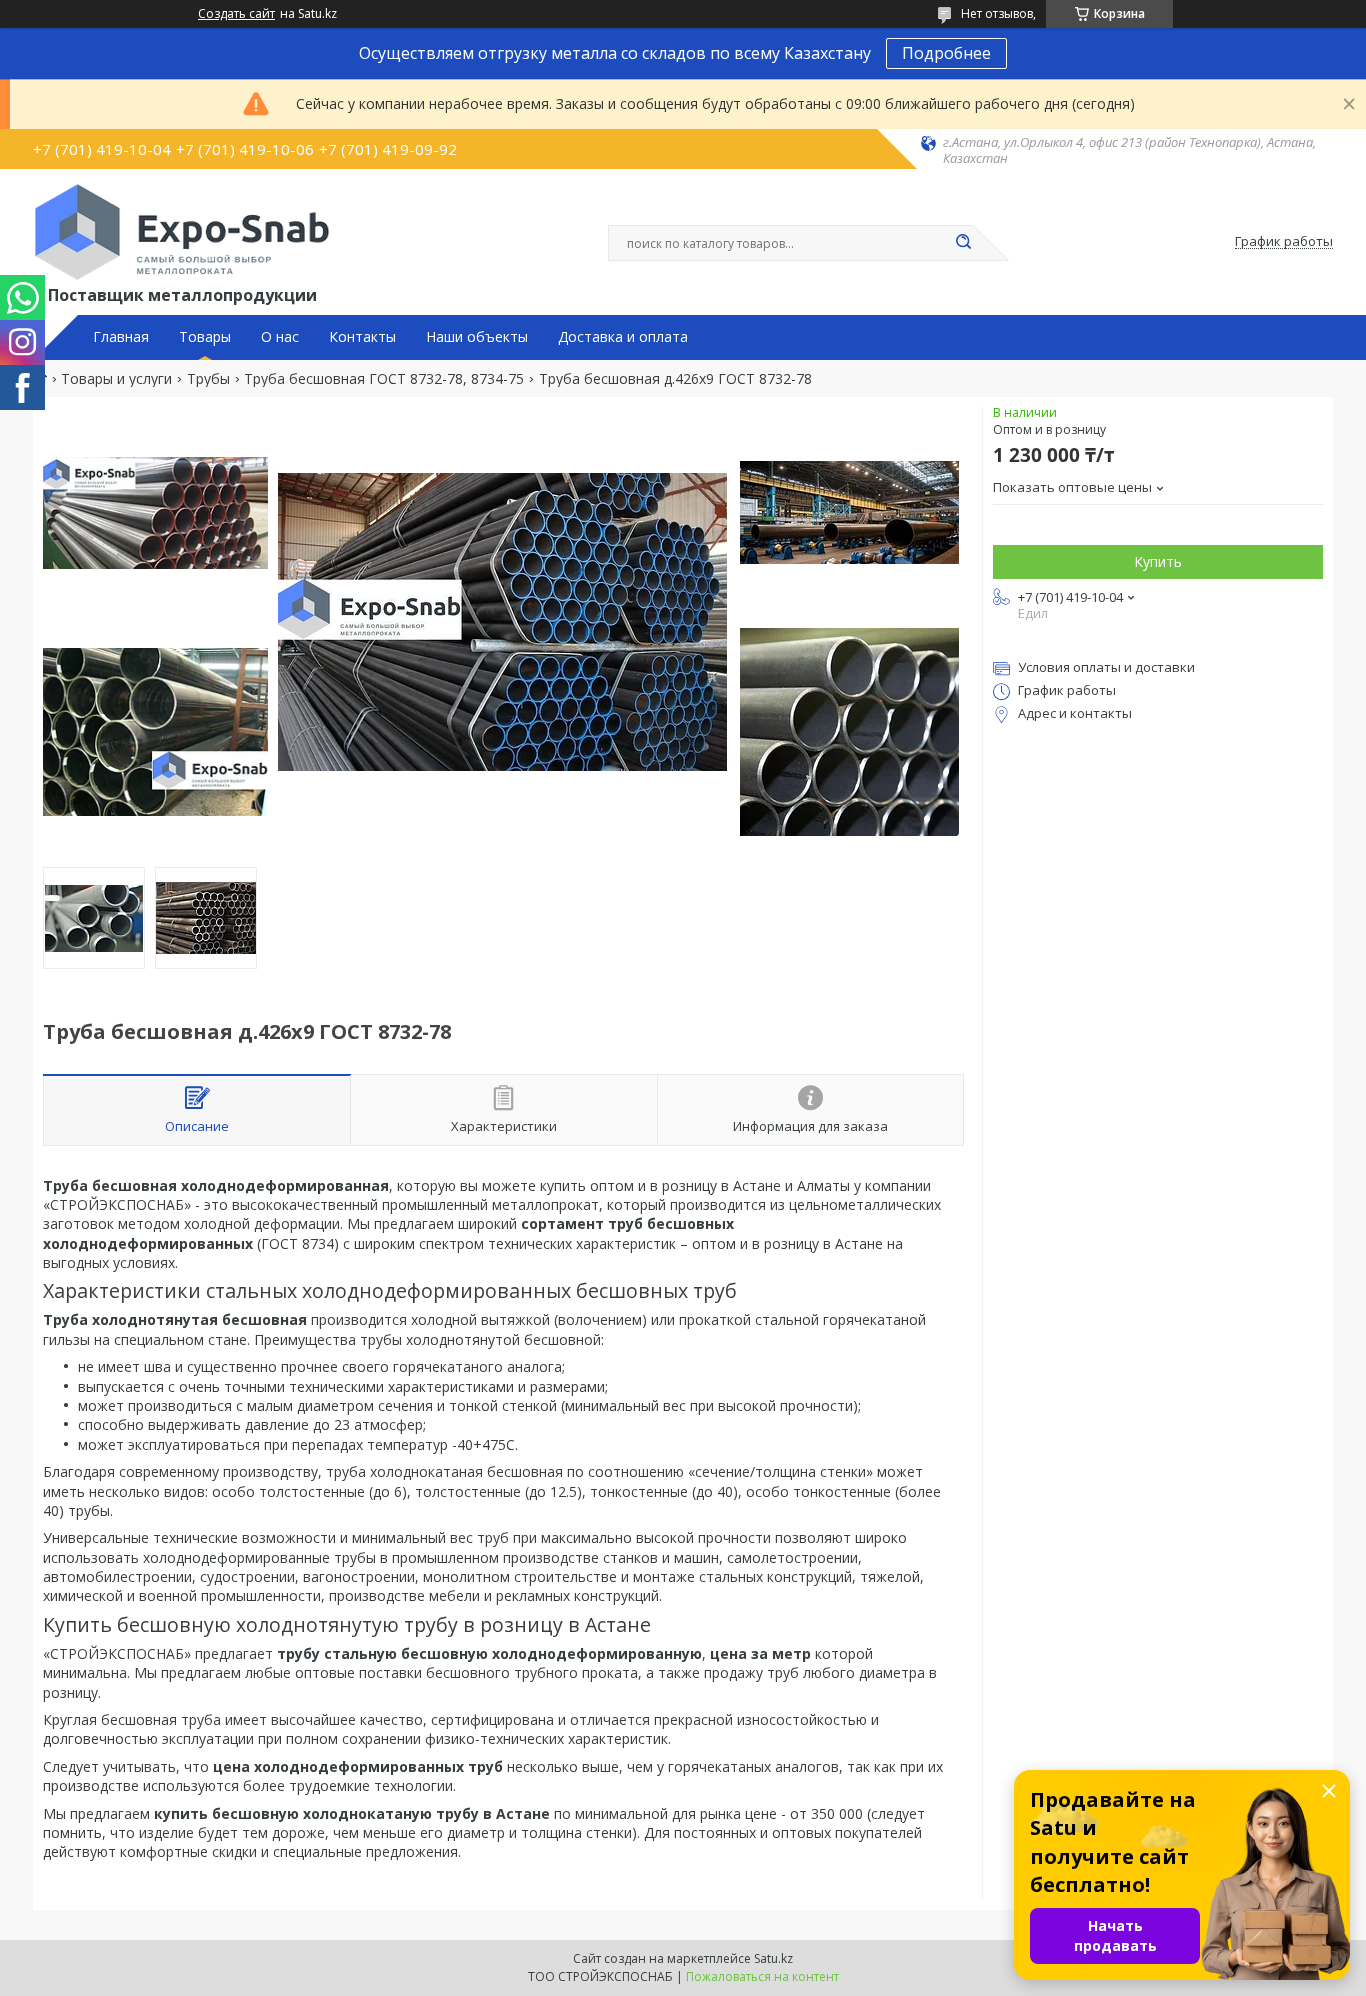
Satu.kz (773, 1958)
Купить (1158, 561)
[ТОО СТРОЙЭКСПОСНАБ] (182, 232)
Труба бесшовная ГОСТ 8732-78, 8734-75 (384, 379)
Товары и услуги (116, 379)
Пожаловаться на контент (762, 1976)
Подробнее (946, 53)
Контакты (362, 337)
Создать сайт (236, 14)
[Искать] (963, 243)
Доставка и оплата (623, 337)
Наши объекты (477, 337)
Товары (205, 337)
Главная (121, 337)
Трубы (208, 379)
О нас (280, 337)
